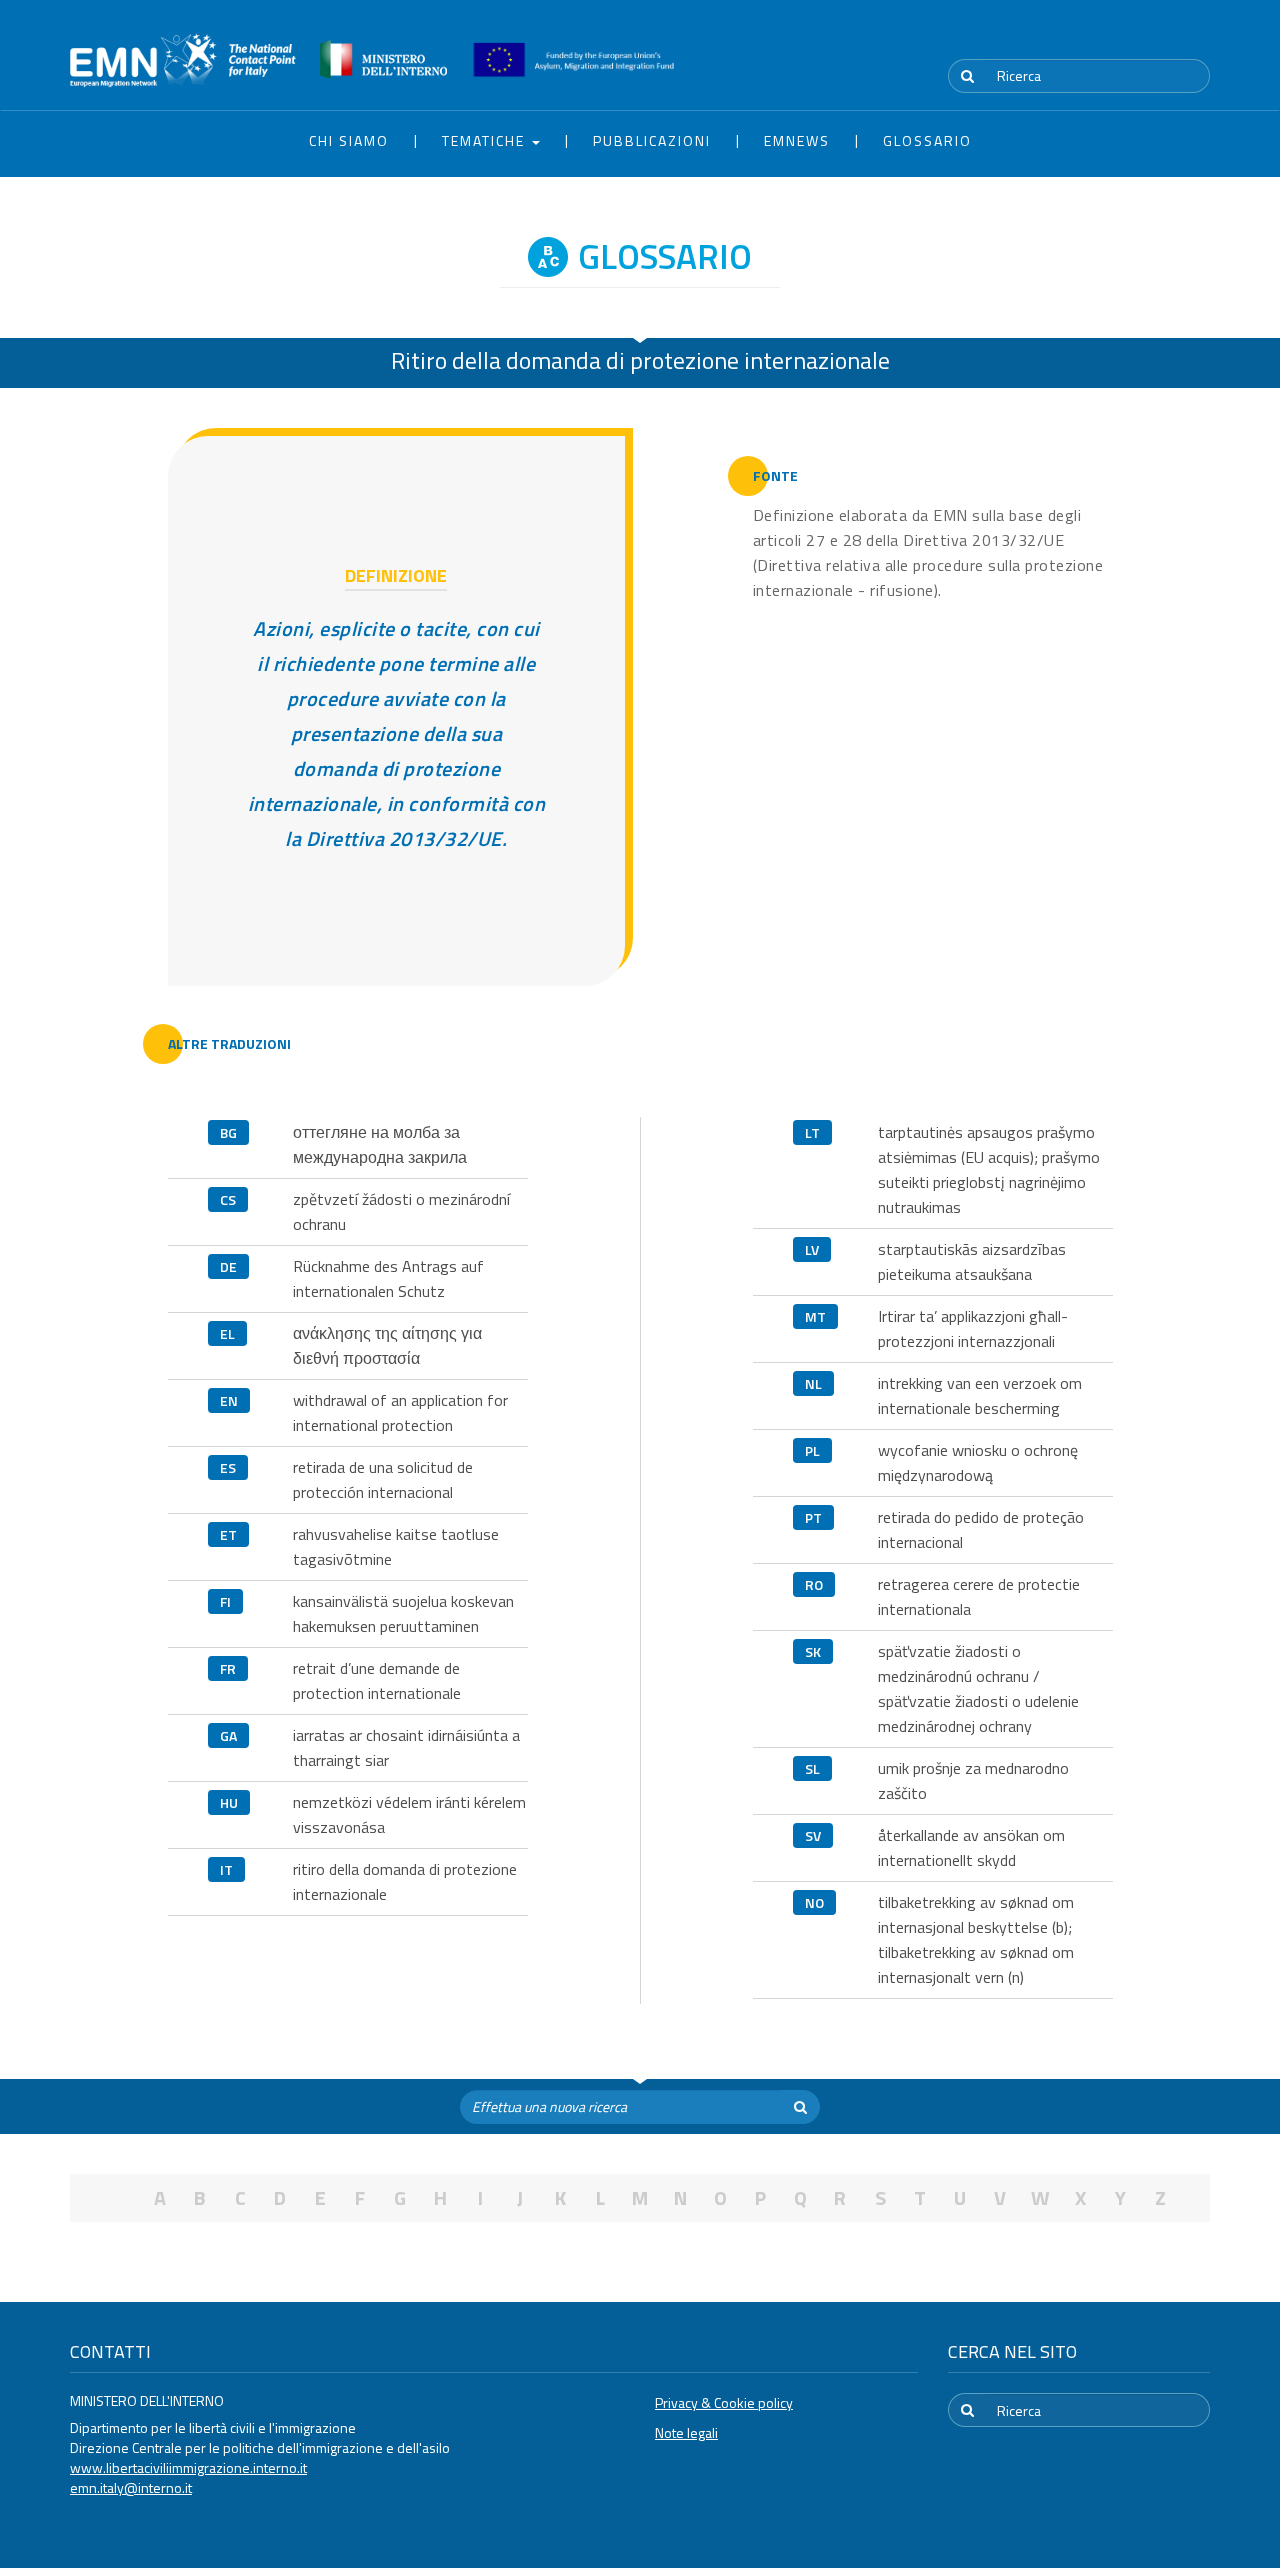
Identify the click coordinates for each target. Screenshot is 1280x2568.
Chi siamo (349, 140)
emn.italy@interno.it (131, 2487)
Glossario (927, 140)
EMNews (797, 140)
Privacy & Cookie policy (724, 2402)
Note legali (686, 2432)
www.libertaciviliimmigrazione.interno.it (188, 2467)
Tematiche (486, 140)
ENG (1198, 39)
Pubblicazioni (652, 140)
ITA (1150, 39)
